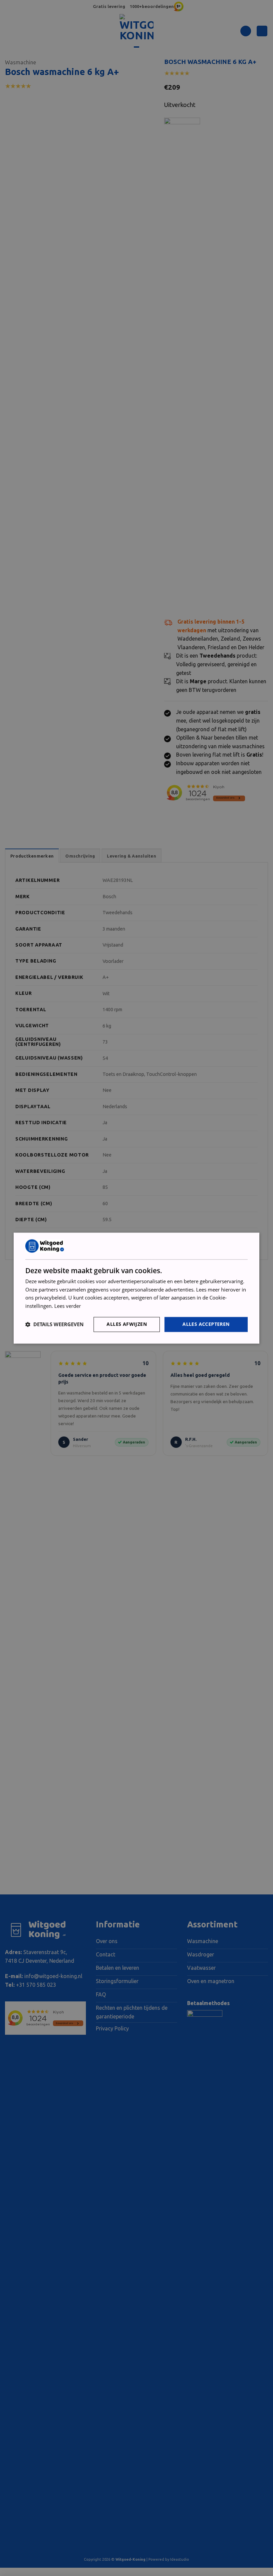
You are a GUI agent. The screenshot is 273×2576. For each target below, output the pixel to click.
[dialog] (136, 1288)
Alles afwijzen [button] (127, 1324)
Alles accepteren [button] (206, 1324)
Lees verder (68, 1306)
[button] (54, 1324)
